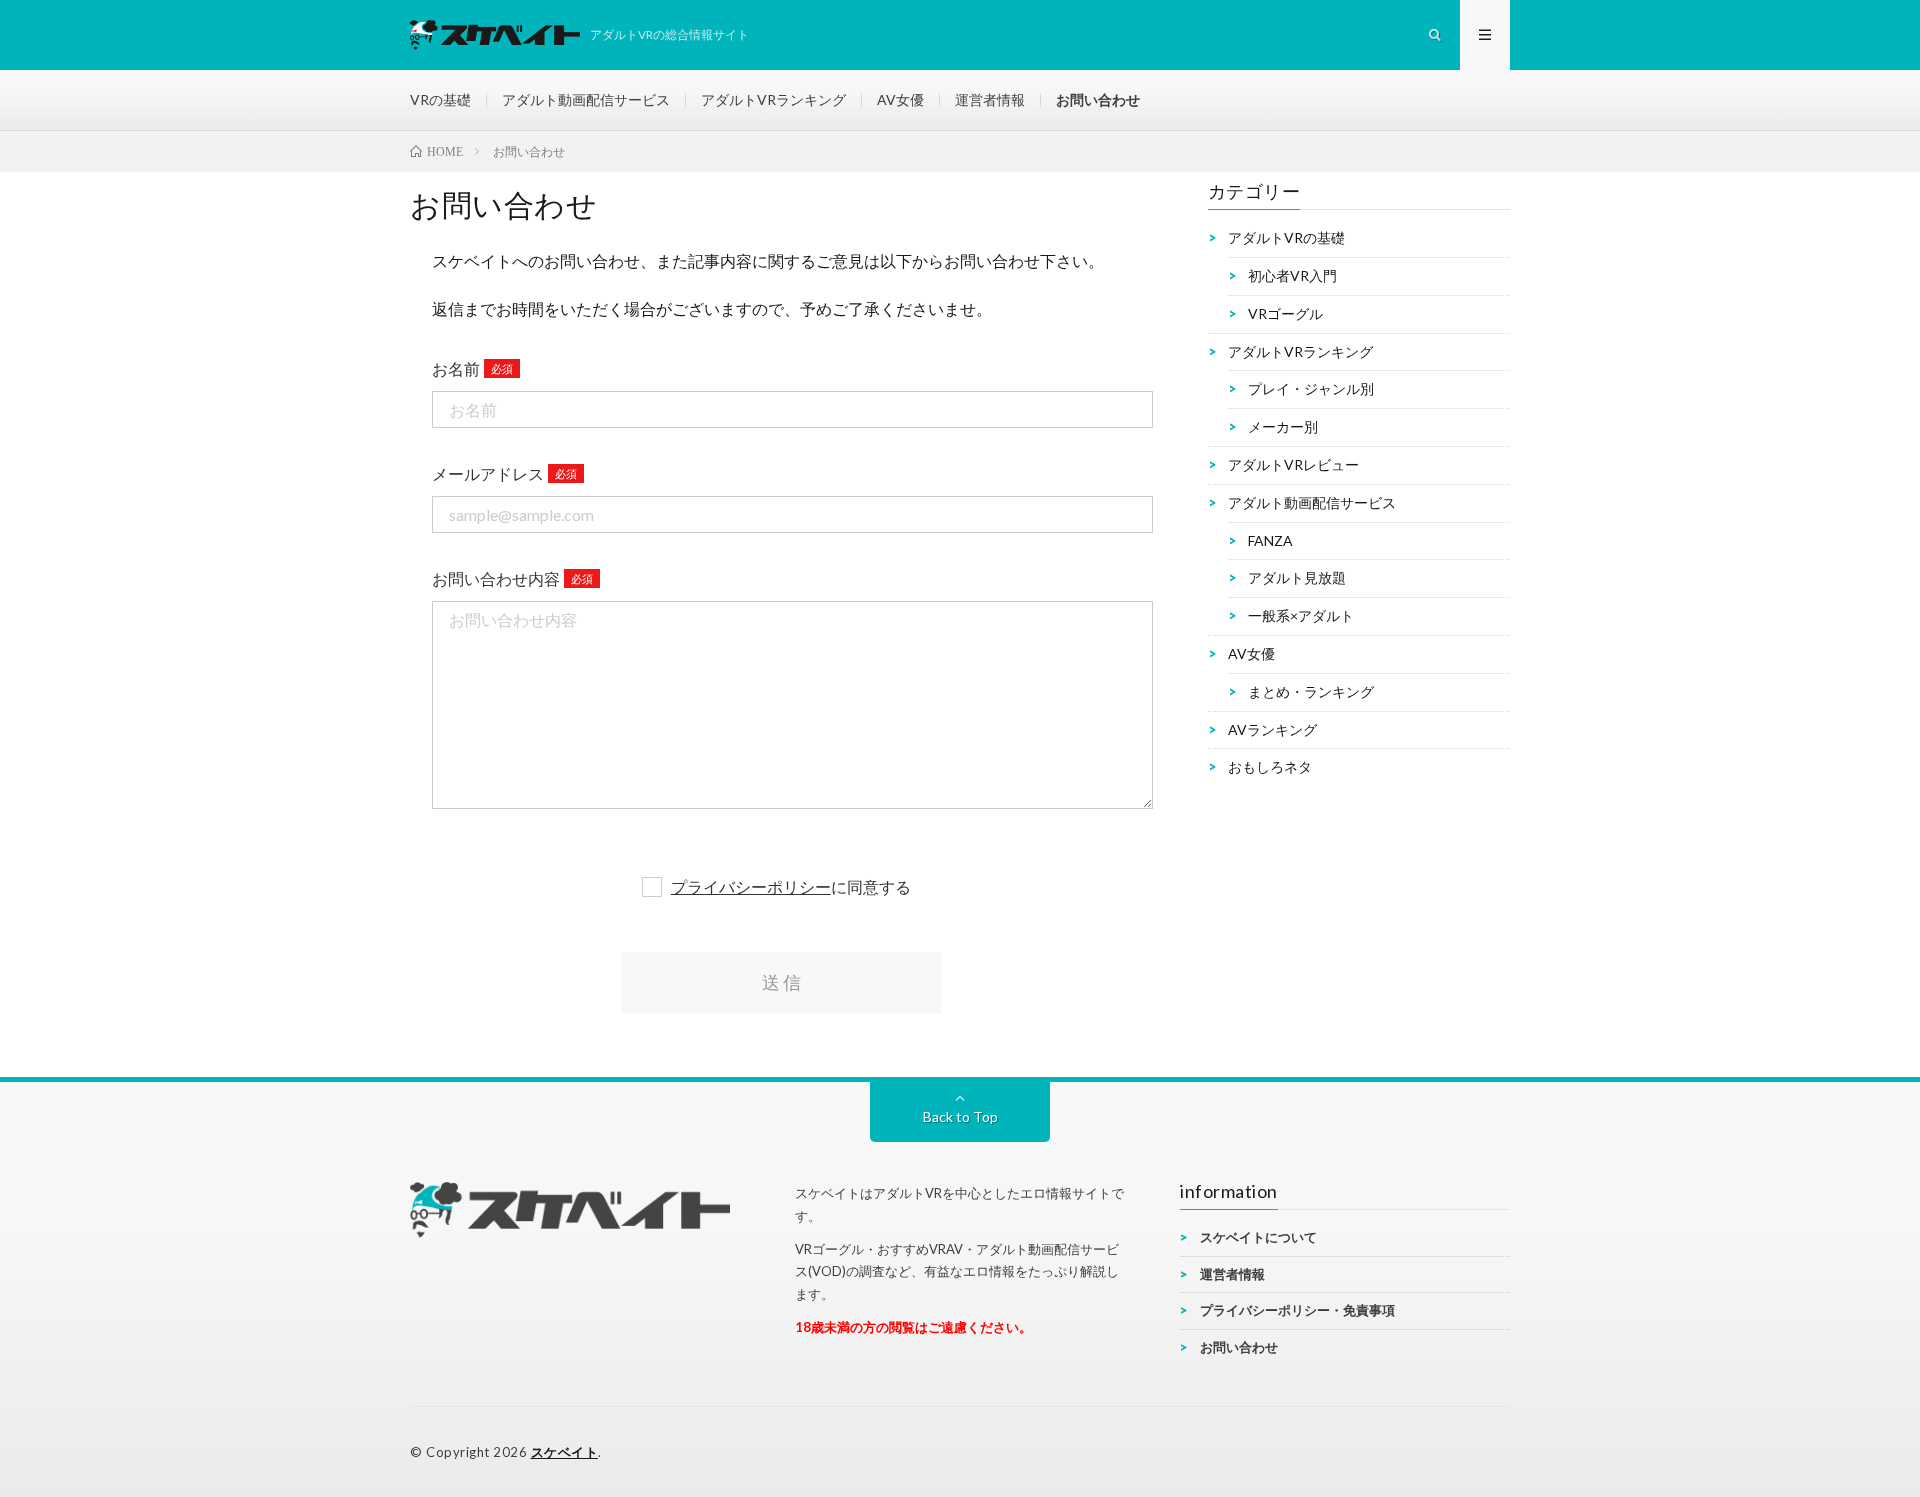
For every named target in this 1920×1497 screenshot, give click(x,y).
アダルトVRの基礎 (1286, 237)
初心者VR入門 (1292, 275)
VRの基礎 (440, 99)
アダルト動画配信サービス (586, 99)
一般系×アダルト (1301, 615)
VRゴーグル (1285, 313)
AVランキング (1272, 728)
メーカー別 (1283, 426)
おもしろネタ (1270, 766)
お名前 (456, 368)
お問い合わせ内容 (496, 578)
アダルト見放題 (1297, 577)
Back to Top (960, 1116)
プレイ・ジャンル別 (1311, 388)
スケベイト (565, 1452)
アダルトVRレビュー (1293, 464)
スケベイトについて (1258, 1237)
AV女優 (900, 99)
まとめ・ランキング (1311, 691)
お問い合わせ (1098, 99)
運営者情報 (990, 99)
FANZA (1270, 539)
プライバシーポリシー (751, 886)
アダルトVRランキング (773, 99)
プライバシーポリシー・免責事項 (1297, 1310)
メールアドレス (488, 473)
